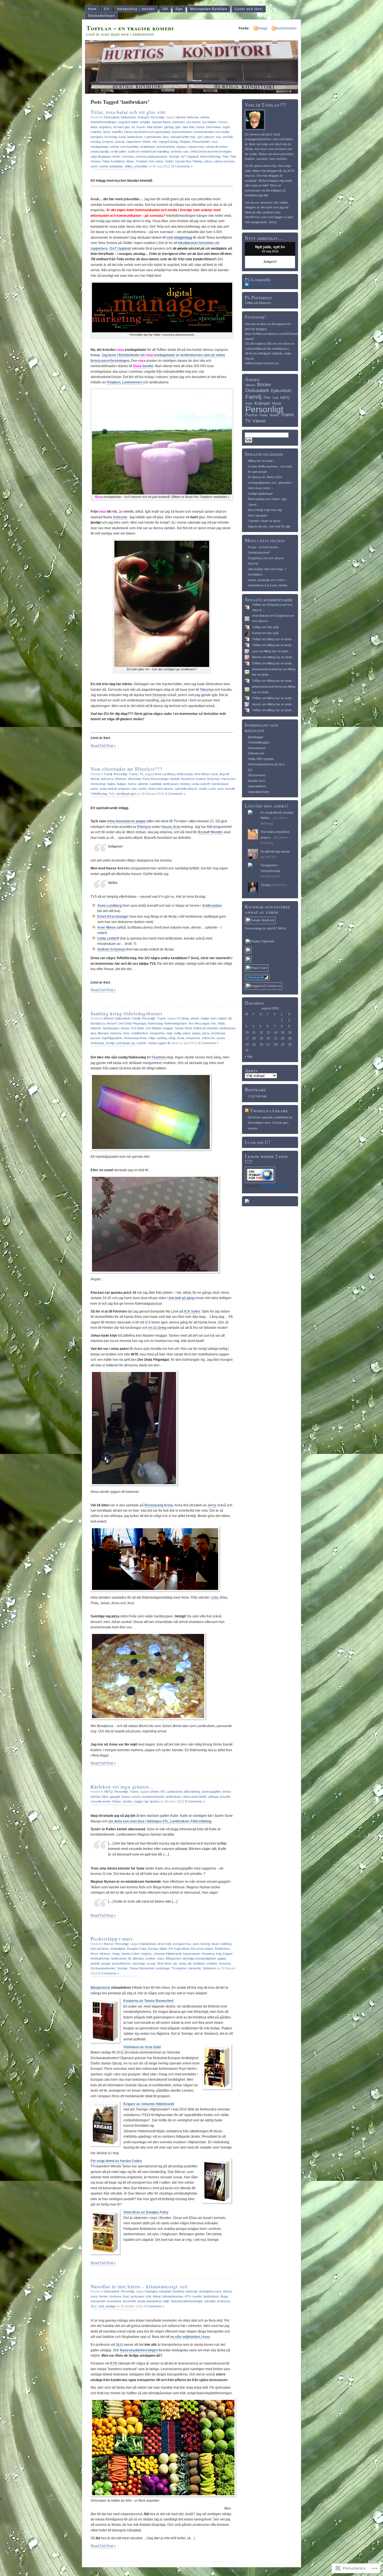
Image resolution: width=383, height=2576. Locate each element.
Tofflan (257, 605)
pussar (120, 142)
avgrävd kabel (128, 122)
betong (205, 1944)
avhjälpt (145, 122)
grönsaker (138, 2296)
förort (94, 1954)
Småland (199, 1963)
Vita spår (273, 627)
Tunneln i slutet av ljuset (264, 521)
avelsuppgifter (211, 1792)
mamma (116, 1033)
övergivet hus (182, 1944)
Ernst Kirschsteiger (156, 779)
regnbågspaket (112, 1038)
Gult (275, 398)
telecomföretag (210, 156)
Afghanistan (148, 1944)
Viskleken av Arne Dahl (142, 2047)
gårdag (169, 127)
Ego (179, 9)
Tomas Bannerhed (142, 1968)
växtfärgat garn (126, 794)
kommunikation (182, 132)
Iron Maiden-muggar (159, 1028)
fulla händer (155, 127)
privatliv (225, 1797)
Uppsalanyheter (259, 792)
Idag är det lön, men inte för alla (269, 526)
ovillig (177, 1033)
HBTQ (108, 1792)
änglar (205, 1018)
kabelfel (117, 132)
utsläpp (111, 2306)
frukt (126, 2296)
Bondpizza (98, 1023)
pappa (196, 1033)
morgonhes (157, 1033)
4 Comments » (154, 2306)
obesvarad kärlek (195, 1797)
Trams (133, 774)
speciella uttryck (186, 789)
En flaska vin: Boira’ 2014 (265, 477)
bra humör (194, 122)
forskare (115, 2296)
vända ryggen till (159, 1043)
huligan (121, 784)
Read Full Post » (103, 746)
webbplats (116, 166)
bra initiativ (209, 122)
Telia (225, 156)
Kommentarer (286, 28)
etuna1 (257, 704)
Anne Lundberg (165, 774)
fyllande (96, 1028)
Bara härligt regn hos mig (265, 510)
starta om (208, 1038)
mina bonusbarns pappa (126, 821)
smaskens (193, 1038)
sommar (176, 151)
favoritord (187, 779)
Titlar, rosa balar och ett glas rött (128, 112)
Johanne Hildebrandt (167, 1954)
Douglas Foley (137, 1949)
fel (133, 127)
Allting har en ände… (262, 461)
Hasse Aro (228, 779)
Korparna (208, 1954)
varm (94, 166)
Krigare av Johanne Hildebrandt (149, 2104)
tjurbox (155, 1801)
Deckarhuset (257, 748)
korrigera (97, 137)
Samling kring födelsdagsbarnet (126, 1013)
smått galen (118, 151)
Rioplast (185, 142)
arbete (195, 1018)
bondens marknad (185, 2291)
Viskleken (209, 1968)
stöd (101, 2306)
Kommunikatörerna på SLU (266, 764)
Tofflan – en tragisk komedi (130, 28)
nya (218, 137)
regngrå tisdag (168, 142)
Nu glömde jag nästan (275, 851)
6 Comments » (208, 1043)
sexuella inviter (101, 1801)
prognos (108, 142)
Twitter (169, 161)
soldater (212, 1963)
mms (126, 1033)
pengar (106, 1963)
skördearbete (166, 147)
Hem (92, 9)
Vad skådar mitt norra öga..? (267, 569)
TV (141, 774)
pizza (206, 1033)
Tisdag (265, 885)
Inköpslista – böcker (136, 9)
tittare (130, 161)
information (214, 127)
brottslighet (118, 1949)
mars (161, 1958)
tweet (160, 161)
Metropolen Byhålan (209, 9)
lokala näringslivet (149, 2301)
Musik (277, 404)
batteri (223, 1018)
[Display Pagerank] (260, 941)
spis (186, 151)
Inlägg (263, 28)
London (150, 1958)
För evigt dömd (179, 1949)
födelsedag (155, 1023)
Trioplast (142, 161)
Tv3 (111, 794)
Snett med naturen (161, 789)
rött (154, 142)
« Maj (248, 1056)
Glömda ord (256, 753)
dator (94, 127)
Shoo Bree (164, 1963)
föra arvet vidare (202, 1949)
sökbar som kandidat (124, 147)
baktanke (179, 122)
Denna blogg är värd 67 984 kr (266, 928)
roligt (152, 1038)
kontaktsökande (153, 1797)
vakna (208, 161)
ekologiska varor (210, 2291)
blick (105, 1797)
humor (200, 127)
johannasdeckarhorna (267, 669)
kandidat (156, 784)
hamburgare (111, 1028)
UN (165, 9)
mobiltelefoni (139, 1033)
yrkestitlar (141, 166)
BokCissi (271, 857)
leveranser (114, 2301)
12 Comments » (182, 166)
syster (221, 1038)
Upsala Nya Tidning (189, 161)
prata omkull (108, 789)
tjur (147, 1801)
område (228, 137)
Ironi (249, 403)
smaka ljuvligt (100, 151)
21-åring (183, 1018)
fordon (104, 2296)
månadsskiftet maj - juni (186, 137)
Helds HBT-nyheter (261, 759)
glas (178, 127)
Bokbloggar (256, 737)
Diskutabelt (112, 117)
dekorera (107, 779)
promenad (218, 1033)
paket (187, 1033)
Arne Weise (202, 774)
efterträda (134, 779)
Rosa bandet (201, 142)
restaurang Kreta (135, 1038)
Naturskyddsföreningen (187, 2301)
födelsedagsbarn (176, 1023)
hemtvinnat (98, 784)
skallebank (147, 147)
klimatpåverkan (173, 2296)
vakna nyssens (224, 161)
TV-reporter (179, 1968)
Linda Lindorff (201, 784)
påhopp (213, 1797)
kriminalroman (100, 1958)
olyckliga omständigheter (199, 1958)
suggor (138, 1801)
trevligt (110, 1043)
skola (181, 1038)
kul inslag (111, 137)
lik (130, 1958)
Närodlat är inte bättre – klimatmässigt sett (139, 2286)
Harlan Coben (131, 1954)
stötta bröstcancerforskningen (211, 151)
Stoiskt (274, 415)
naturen (209, 137)
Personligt (158, 117)
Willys (129, 166)
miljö (166, 2301)
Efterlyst (121, 779)
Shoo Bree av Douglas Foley (146, 2212)
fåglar (163, 1949)
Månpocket (173, 1958)
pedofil (95, 1963)
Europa (153, 1949)
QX (250, 770)
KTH (188, 2296)
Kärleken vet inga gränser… (122, 1787)
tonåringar (97, 1043)
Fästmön (159, 1057)
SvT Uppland (190, 156)
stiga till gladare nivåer (105, 156)
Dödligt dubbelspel (260, 494)
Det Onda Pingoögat (132, 1023)
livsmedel (129, 2301)
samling (162, 1038)
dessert (112, 1023)
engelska (105, 127)
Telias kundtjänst (113, 161)
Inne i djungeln (258, 515)
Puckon (252, 415)
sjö (175, 1963)
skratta (127, 1801)
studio (203, 789)
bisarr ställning (222, 1944)
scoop (151, 1963)
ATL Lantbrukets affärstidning (180, 1792)
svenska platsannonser (151, 156)
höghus (147, 1954)
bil (230, 1018)
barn (214, 1018)
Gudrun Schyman (207, 779)
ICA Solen (138, 1028)
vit (173, 1043)
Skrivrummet (257, 775)
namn (94, 789)
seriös (142, 789)
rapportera (133, 142)
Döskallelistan (101, 16)
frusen (141, 127)
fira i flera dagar (199, 1023)
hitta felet (189, 127)
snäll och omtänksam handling (148, 151)
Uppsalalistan (257, 786)
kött (149, 2296)
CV (107, 9)
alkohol (181, 117)
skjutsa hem (196, 147)
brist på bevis (100, 1949)
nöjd (169, 1033)
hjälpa (111, 784)
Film (267, 398)
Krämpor (143, 117)
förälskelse (222, 1949)
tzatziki (141, 1043)
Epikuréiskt (128, 117)
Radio (264, 415)
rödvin (146, 142)
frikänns (105, 1954)
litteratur (103, 1033)
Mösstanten (273, 876)
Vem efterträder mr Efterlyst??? (126, 769)
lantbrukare (135, 137)
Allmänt (250, 385)
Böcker (109, 1018)
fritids (222, 1023)
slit (189, 1963)
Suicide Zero (256, 781)
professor (223, 2301)
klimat (157, 2296)
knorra (136, 1797)
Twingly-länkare (269, 1110)
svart (212, 789)
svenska (128, 156)
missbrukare (220, 784)
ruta (134, 789)
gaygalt (115, 1797)
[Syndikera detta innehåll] (247, 1110)
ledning (185, 784)
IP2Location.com (274, 1185)
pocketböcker (121, 1963)
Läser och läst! (249, 9)
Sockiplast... (256, 574)
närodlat (210, 2301)
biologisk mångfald (159, 2291)
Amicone (193, 117)
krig (219, 1954)
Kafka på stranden (206, 1028)
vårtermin (195, 1968)
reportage (139, 1963)
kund (122, 137)
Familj (108, 774)
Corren (223, 122)
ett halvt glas (122, 127)
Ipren (107, 132)
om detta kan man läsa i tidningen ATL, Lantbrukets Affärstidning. (160, 1821)
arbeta (205, 117)
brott (215, 774)
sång (172, 1038)
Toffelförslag (99, 794)
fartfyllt (175, 779)
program (124, 789)
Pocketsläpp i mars (112, 1939)
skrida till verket (217, 147)
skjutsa (181, 147)
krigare (228, 1954)
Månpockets (100, 1988)
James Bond (183, 1028)
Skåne (116, 1801)
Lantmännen (153, 137)
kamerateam (192, 1954)
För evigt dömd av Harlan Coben (116, 2161)
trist (152, 161)
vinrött (103, 166)
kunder (197, 2296)
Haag (116, 1954)
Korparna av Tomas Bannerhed (148, 2001)
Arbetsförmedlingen (104, 122)
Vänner (259, 421)
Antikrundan (185, 774)
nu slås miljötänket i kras (190, 2337)
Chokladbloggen (259, 742)
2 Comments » (109, 1973)
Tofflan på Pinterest (258, 303)
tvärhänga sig (126, 1043)
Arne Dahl (164, 1944)
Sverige (174, 156)
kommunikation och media (211, 132)
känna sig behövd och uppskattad (147, 132)
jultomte (143, 784)
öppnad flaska (161, 122)
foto (214, 1023)
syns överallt (226, 789)
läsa (166, 137)
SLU (94, 2306)
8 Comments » (175, 794)
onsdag (96, 142)
